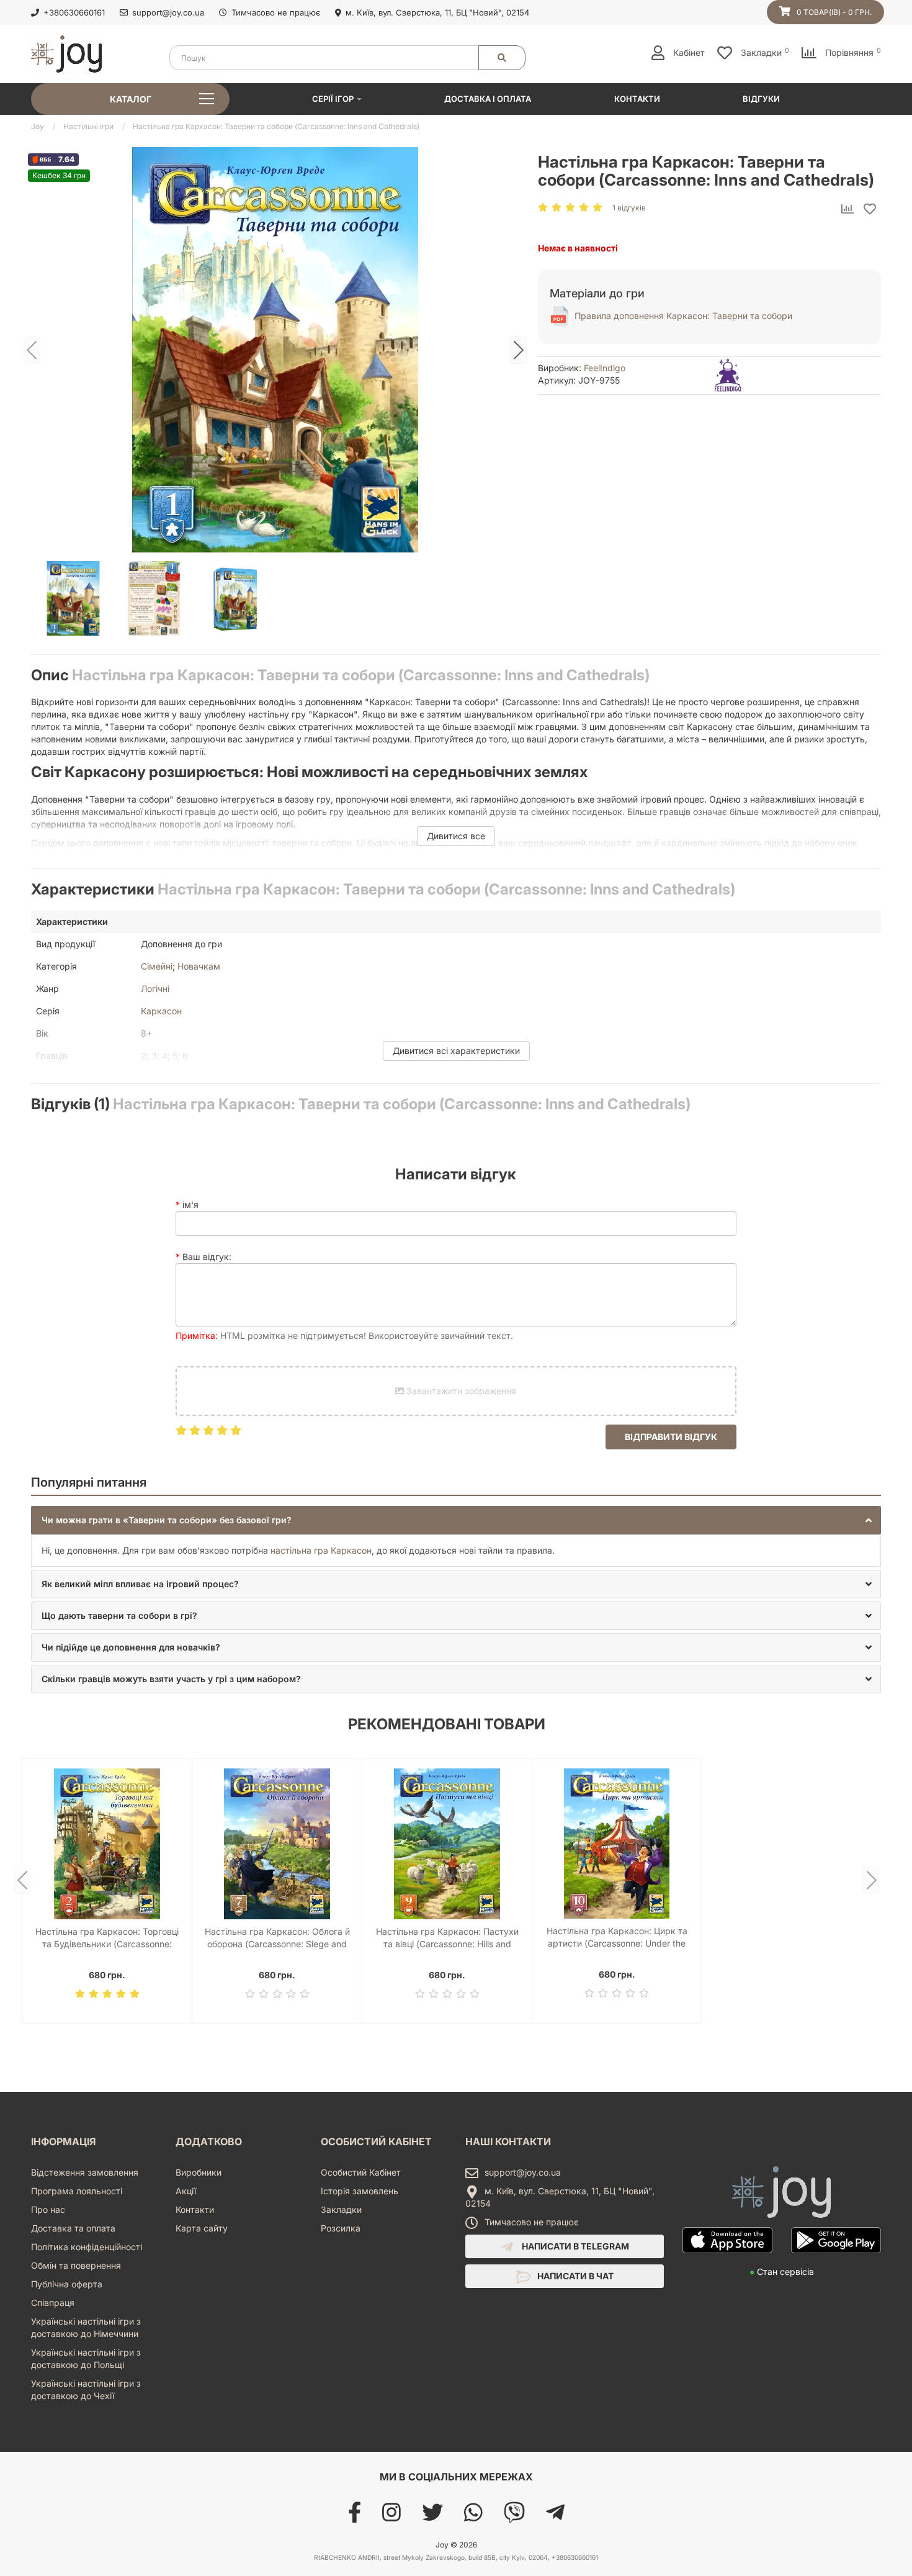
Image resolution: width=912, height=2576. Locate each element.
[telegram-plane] (555, 2517)
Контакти (637, 99)
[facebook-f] (355, 2517)
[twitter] (432, 2517)
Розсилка (341, 2228)
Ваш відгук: (207, 1257)
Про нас (48, 2209)
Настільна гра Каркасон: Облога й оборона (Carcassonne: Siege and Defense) (277, 1938)
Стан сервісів (782, 2272)
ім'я (190, 1205)
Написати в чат (574, 2276)
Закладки (341, 2209)
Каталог (131, 99)
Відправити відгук (671, 1437)
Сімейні (157, 966)
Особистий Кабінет (361, 2172)
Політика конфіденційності (87, 2247)
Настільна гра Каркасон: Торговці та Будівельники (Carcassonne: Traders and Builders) (107, 1938)
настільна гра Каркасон (321, 1550)
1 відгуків (629, 208)
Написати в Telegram (574, 2246)
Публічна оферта (67, 2284)
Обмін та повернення (76, 2265)
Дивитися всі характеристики (456, 1051)
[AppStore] (727, 2259)
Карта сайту (202, 2228)
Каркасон (161, 1011)
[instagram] (391, 2517)
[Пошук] (502, 58)
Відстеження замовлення (85, 2172)
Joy (38, 126)
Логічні (155, 989)
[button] (456, 1520)
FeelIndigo (605, 368)
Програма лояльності (77, 2191)
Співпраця (53, 2303)
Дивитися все (456, 836)
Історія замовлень (360, 2191)
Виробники (199, 2172)
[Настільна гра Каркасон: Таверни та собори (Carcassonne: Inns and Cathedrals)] (275, 350)
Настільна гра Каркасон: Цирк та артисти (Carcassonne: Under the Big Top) (617, 1938)
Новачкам (199, 966)
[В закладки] (870, 210)
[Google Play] (836, 2259)
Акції (186, 2191)
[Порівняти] (847, 210)
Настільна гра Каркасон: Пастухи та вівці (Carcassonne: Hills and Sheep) (447, 1938)
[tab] (456, 1520)
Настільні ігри (88, 126)
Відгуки (761, 99)
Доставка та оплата (73, 2228)
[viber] (514, 2517)
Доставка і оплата (488, 99)
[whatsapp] (473, 2517)
